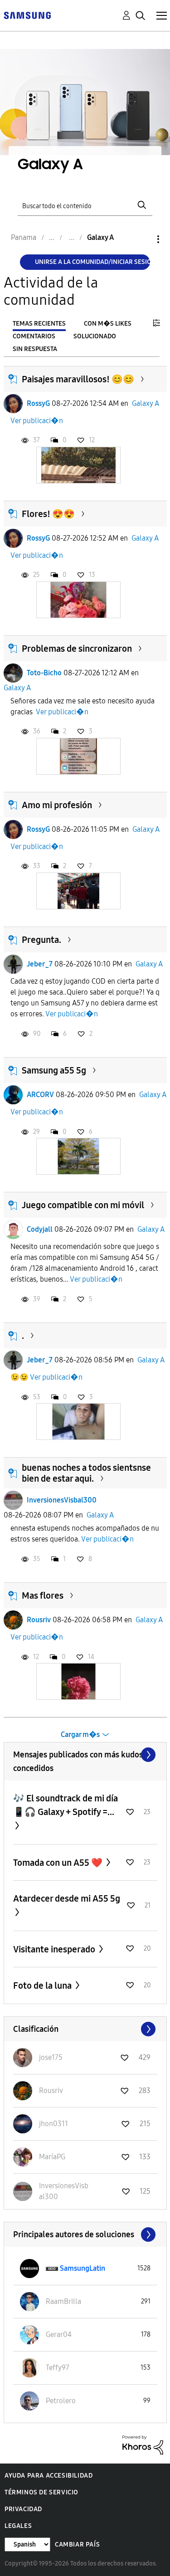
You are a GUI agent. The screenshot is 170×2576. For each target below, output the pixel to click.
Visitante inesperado (55, 1949)
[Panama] (27, 15)
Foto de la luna (43, 1986)
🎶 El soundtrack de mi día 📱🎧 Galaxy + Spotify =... (66, 1805)
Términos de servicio (41, 2492)
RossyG (38, 403)
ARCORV (40, 1095)
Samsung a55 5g (54, 1070)
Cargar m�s (80, 1734)
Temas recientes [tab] (39, 324)
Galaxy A (146, 403)
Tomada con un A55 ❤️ (59, 1863)
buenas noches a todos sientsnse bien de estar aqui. (86, 1473)
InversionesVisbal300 (62, 1500)
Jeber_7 (40, 964)
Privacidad (23, 2509)
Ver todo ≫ (85, 1755)
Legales (18, 2526)
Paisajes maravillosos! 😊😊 (78, 379)
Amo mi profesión (57, 805)
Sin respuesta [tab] (35, 349)
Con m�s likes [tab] (108, 324)
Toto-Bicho (44, 673)
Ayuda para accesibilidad (49, 2476)
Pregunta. (41, 940)
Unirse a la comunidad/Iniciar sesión (92, 262)
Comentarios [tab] (34, 336)
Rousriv (39, 1620)
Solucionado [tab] (95, 336)
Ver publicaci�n (37, 421)
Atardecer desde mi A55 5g (67, 1898)
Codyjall (40, 1229)
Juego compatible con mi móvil (83, 1205)
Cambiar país (77, 2544)
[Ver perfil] (13, 404)
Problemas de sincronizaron (77, 649)
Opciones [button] (143, 239)
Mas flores (43, 1595)
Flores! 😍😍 (48, 514)
